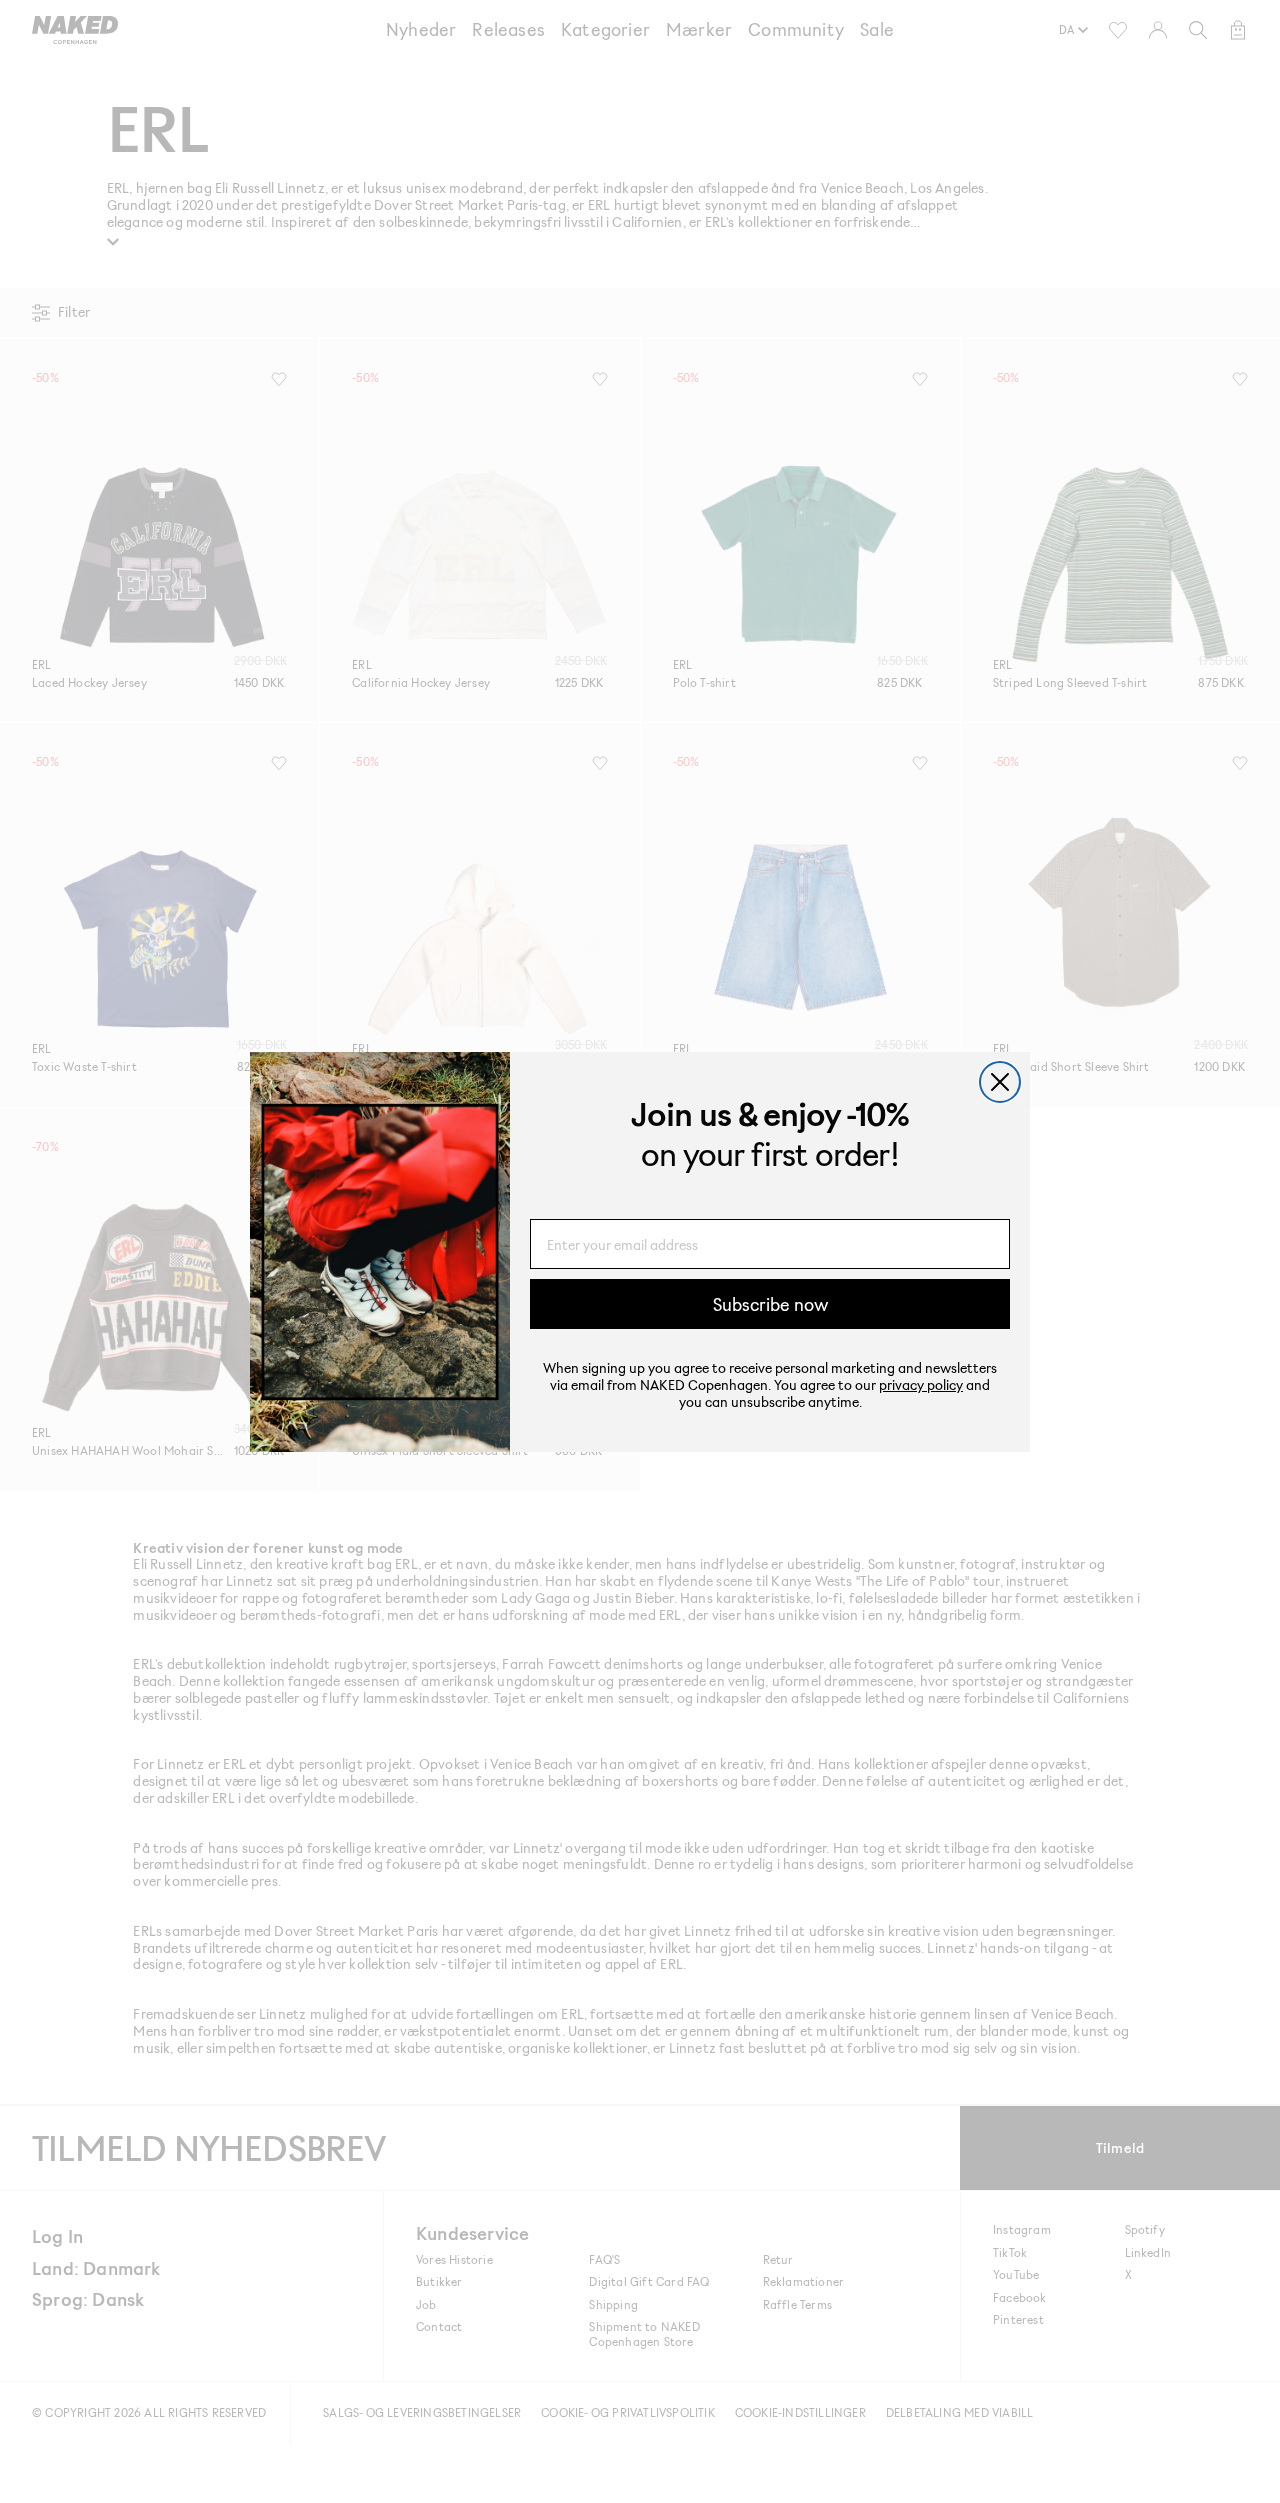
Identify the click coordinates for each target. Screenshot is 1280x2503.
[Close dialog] (1000, 1082)
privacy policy (921, 1384)
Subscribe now (770, 1304)
